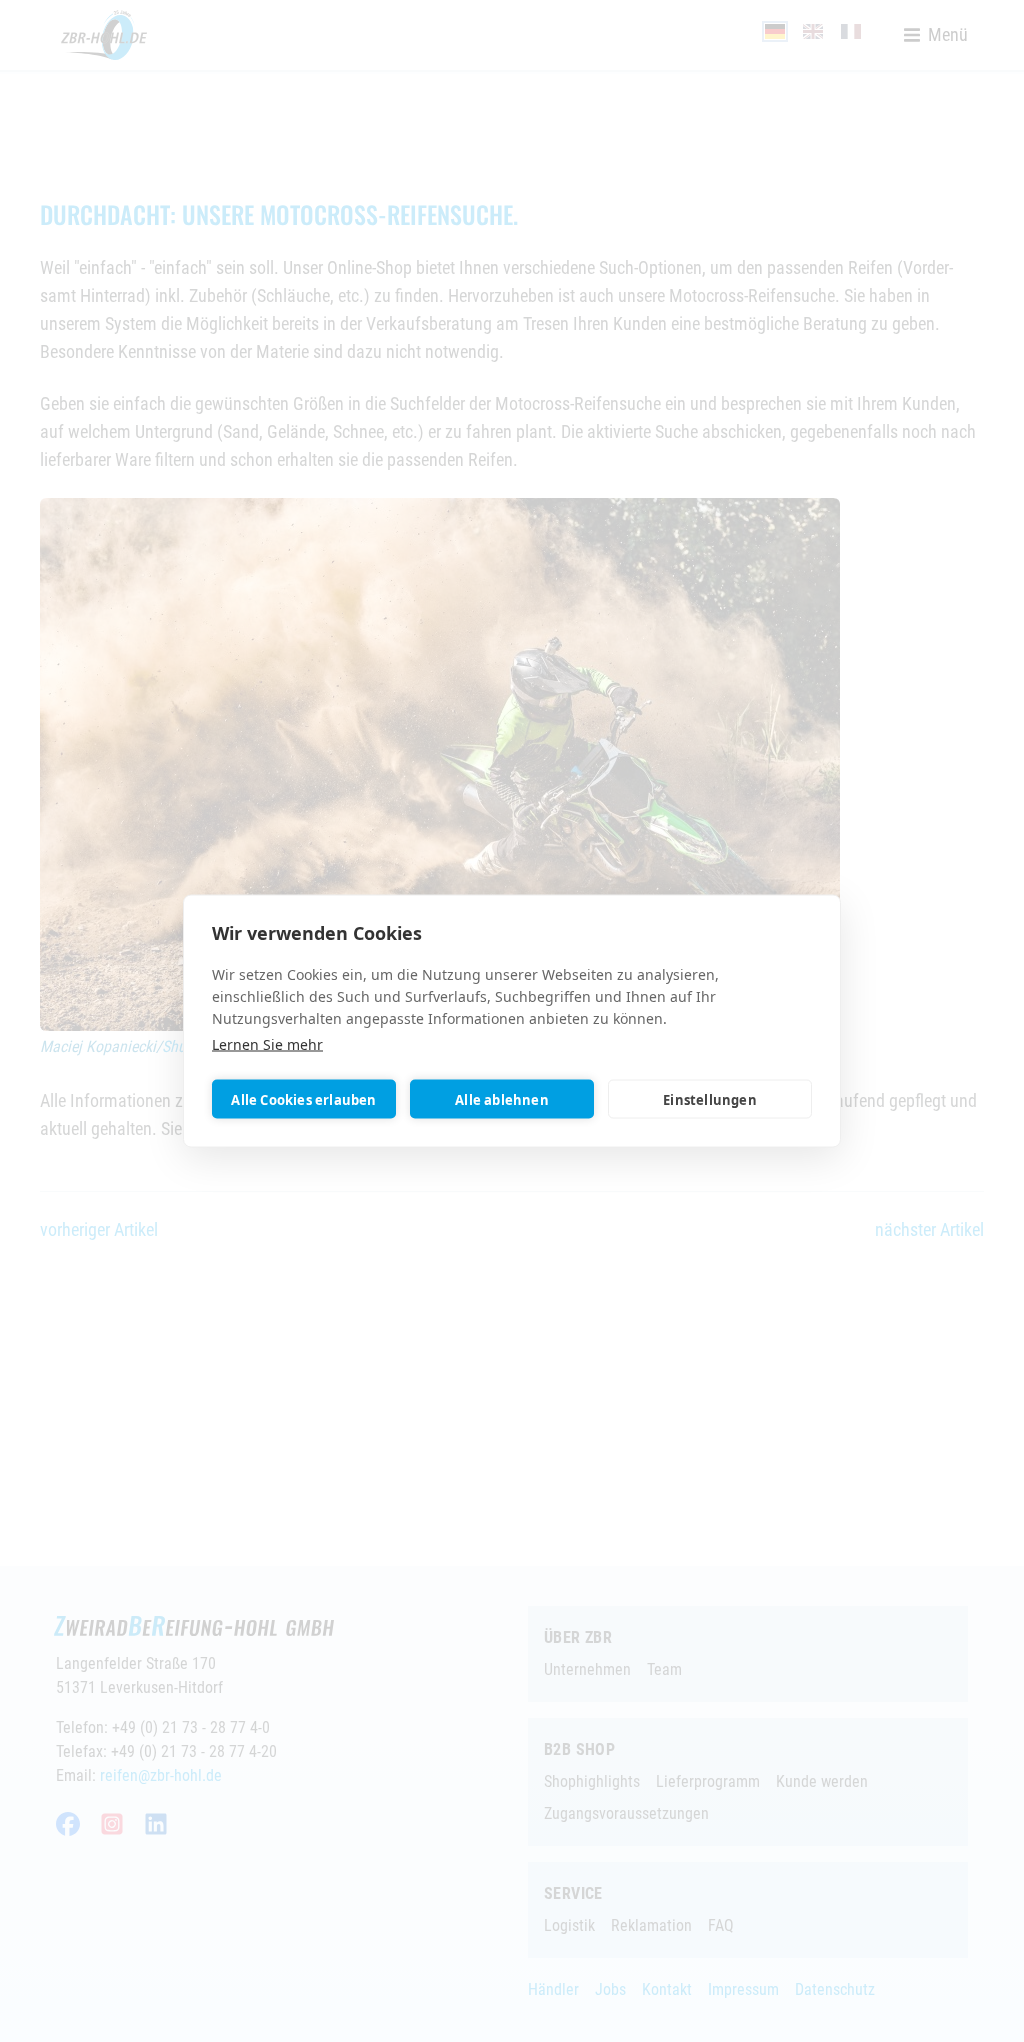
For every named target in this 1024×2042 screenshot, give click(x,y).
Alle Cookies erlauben (303, 1099)
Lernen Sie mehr (267, 1044)
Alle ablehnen (502, 1099)
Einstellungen (710, 1099)
